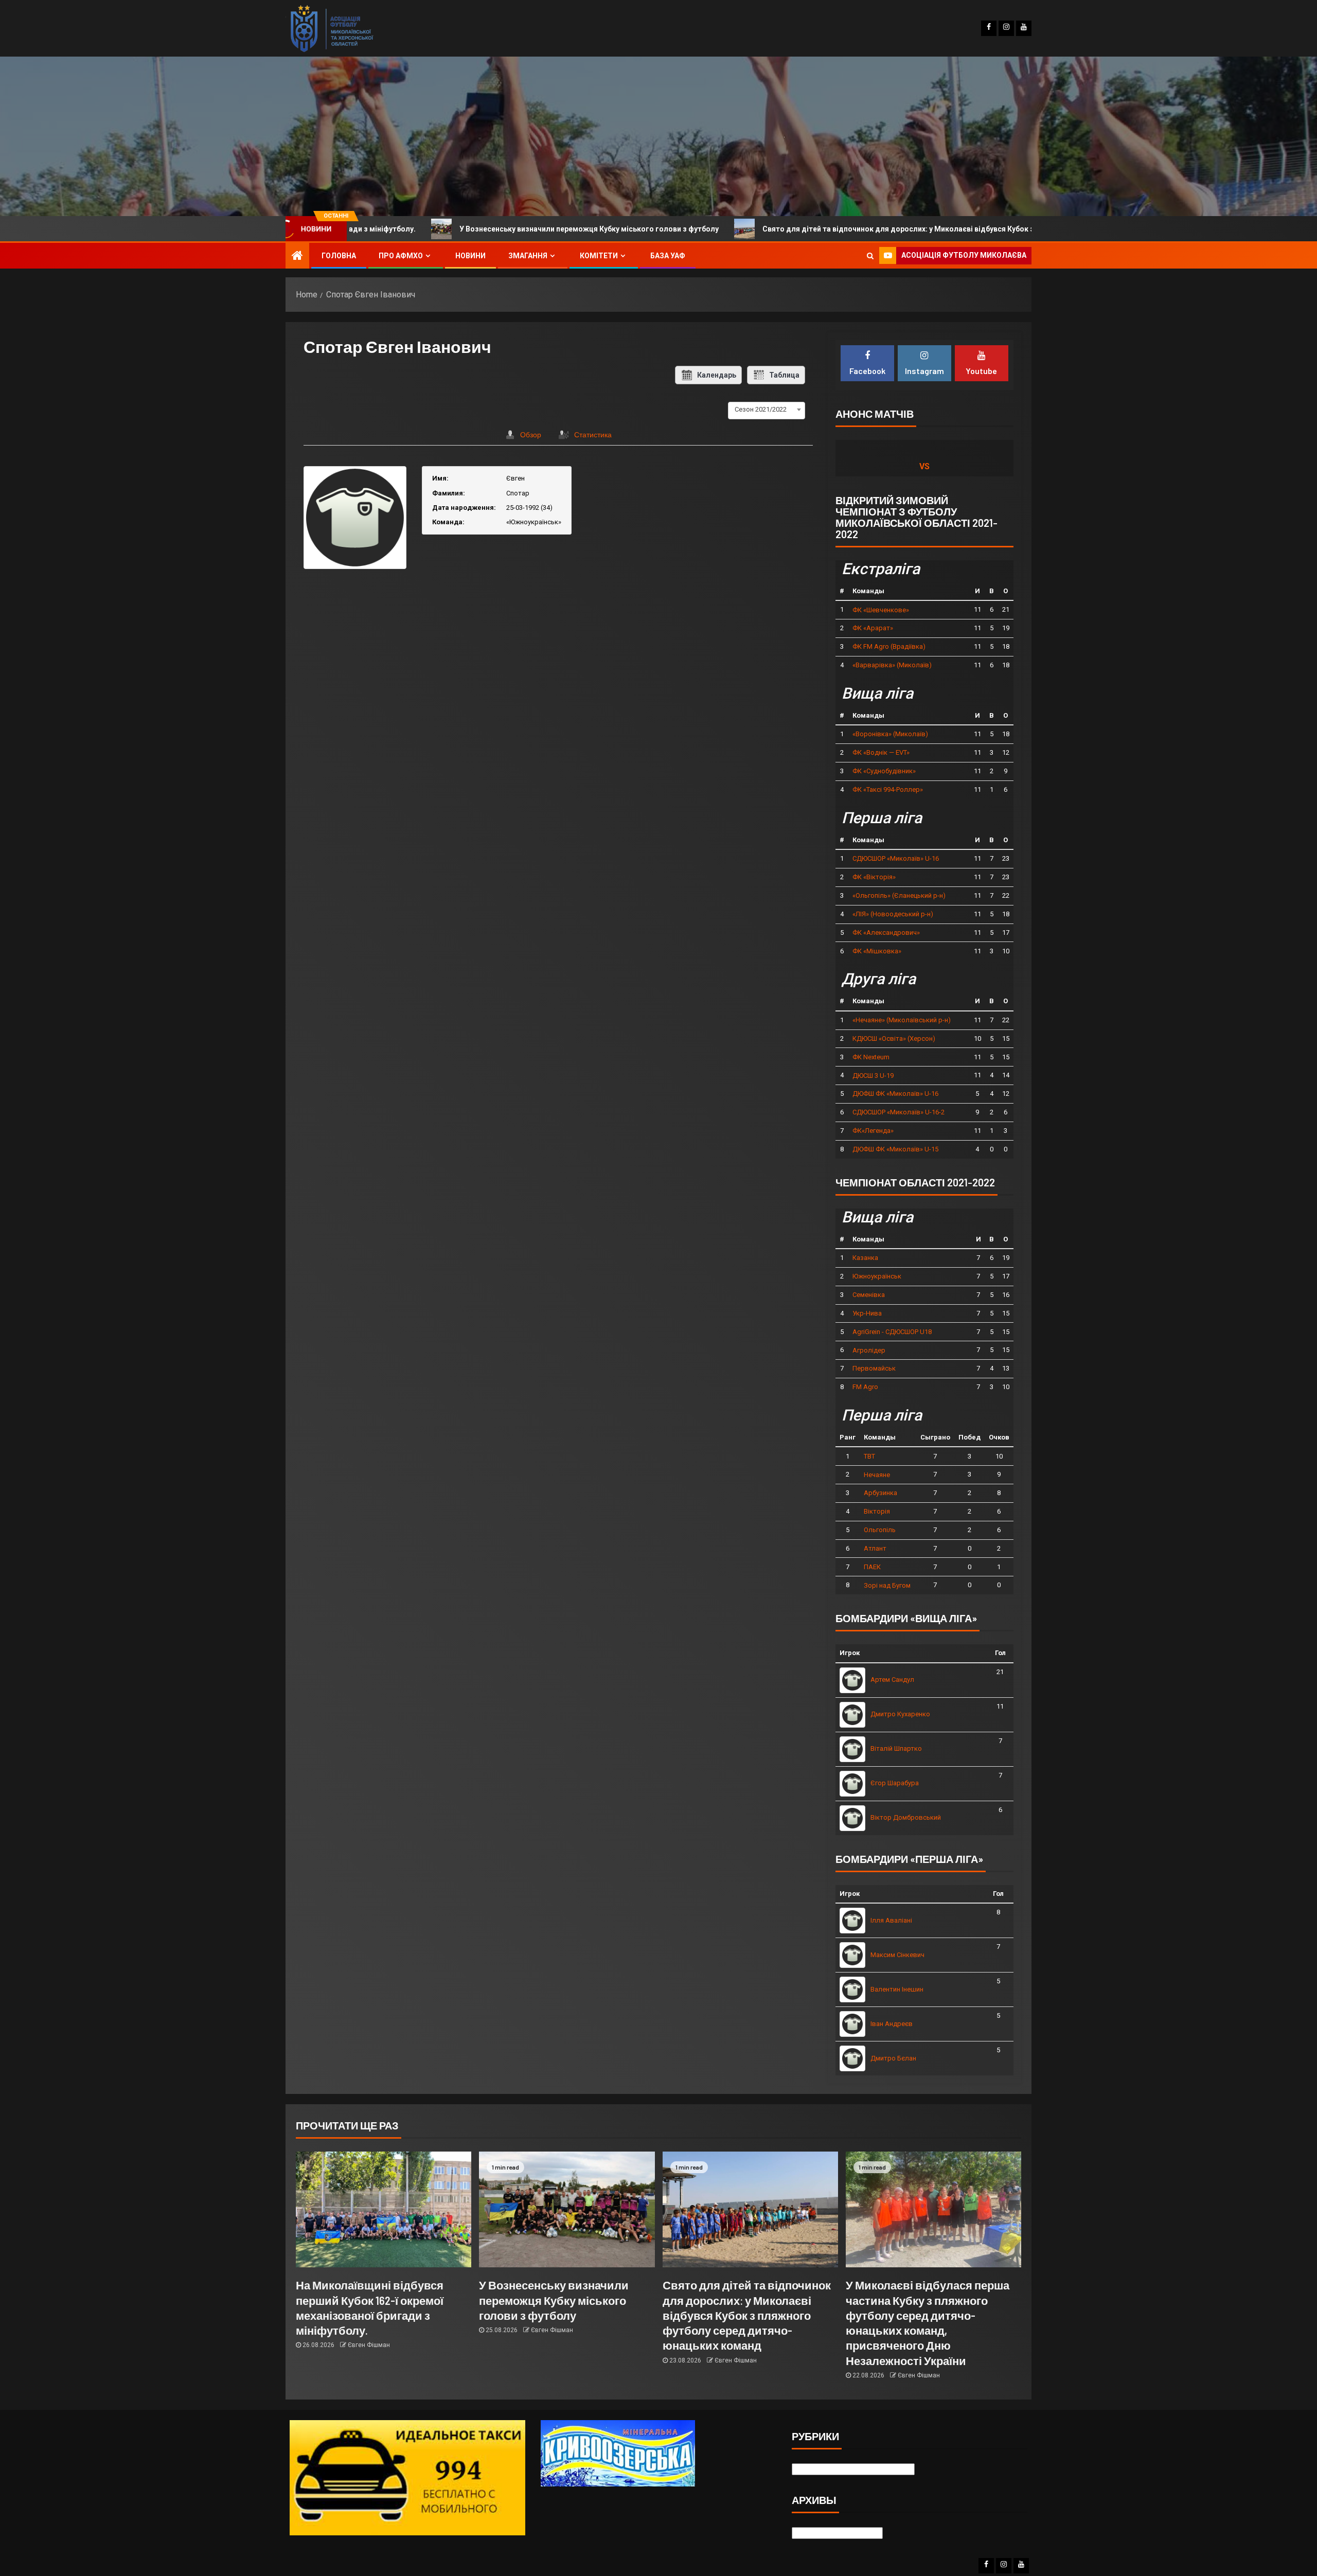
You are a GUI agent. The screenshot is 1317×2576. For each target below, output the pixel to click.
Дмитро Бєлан (893, 2058)
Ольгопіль (880, 1530)
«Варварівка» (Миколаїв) (892, 665)
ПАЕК (872, 1567)
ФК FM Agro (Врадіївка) (889, 646)
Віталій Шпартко (896, 1748)
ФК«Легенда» (873, 1131)
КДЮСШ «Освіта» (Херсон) (894, 1038)
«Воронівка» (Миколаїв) (890, 734)
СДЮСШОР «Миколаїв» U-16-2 (898, 1112)
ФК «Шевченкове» (881, 610)
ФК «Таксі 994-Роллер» (888, 789)
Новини (470, 256)
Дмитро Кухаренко (900, 1714)
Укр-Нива (867, 1313)
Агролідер (869, 1350)
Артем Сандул (892, 1680)
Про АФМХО (401, 256)
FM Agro (865, 1387)
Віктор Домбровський (906, 1817)
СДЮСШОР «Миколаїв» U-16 (896, 858)
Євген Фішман (369, 2345)
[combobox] (767, 410)
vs (924, 466)
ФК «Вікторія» (874, 877)
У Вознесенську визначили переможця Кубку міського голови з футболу (399, 229)
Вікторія (877, 1511)
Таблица (784, 375)
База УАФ (668, 256)
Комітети (599, 256)
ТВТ (869, 1456)
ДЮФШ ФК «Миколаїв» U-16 (895, 1094)
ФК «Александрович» (886, 932)
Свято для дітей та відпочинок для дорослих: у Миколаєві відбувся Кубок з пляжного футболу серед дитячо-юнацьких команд (802, 229)
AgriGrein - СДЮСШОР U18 (892, 1332)
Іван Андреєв (892, 2024)
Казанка (865, 1258)
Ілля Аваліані (891, 1920)
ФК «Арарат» (873, 628)
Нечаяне (877, 1475)
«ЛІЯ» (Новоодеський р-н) (893, 914)
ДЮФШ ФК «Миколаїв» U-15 (895, 1149)
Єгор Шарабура (895, 1783)
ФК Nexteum (871, 1057)
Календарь (717, 375)
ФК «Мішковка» (877, 951)
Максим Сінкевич (897, 1955)
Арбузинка (880, 1493)
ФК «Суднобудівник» (884, 771)
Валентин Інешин (897, 1989)
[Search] (870, 256)
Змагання (528, 256)
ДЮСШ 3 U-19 (873, 1076)
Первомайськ (874, 1368)
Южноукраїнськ (877, 1276)
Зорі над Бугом (887, 1585)
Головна (339, 256)
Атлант (875, 1548)
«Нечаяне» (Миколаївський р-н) (902, 1020)
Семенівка (869, 1295)
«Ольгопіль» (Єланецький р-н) (899, 895)
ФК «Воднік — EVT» (881, 752)
